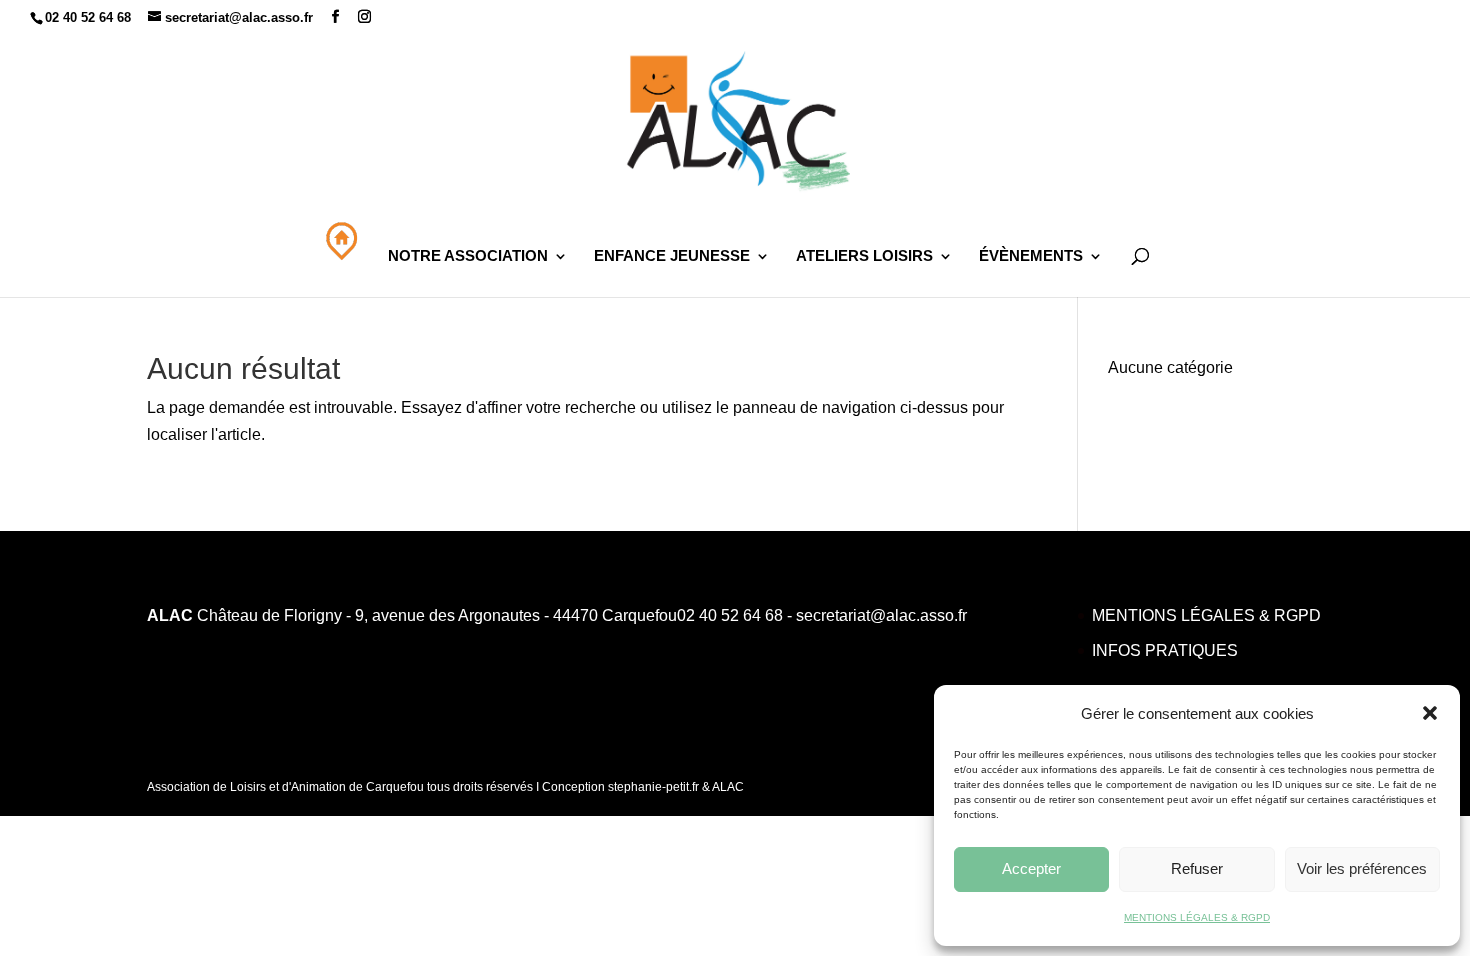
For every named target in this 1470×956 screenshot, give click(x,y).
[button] (1430, 713)
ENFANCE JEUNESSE (672, 256)
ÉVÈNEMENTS (1031, 256)
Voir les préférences (1362, 868)
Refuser (1197, 868)
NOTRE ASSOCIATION (468, 256)
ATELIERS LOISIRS (864, 256)
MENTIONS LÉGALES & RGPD (1197, 917)
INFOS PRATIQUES (1165, 650)
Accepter (1031, 868)
